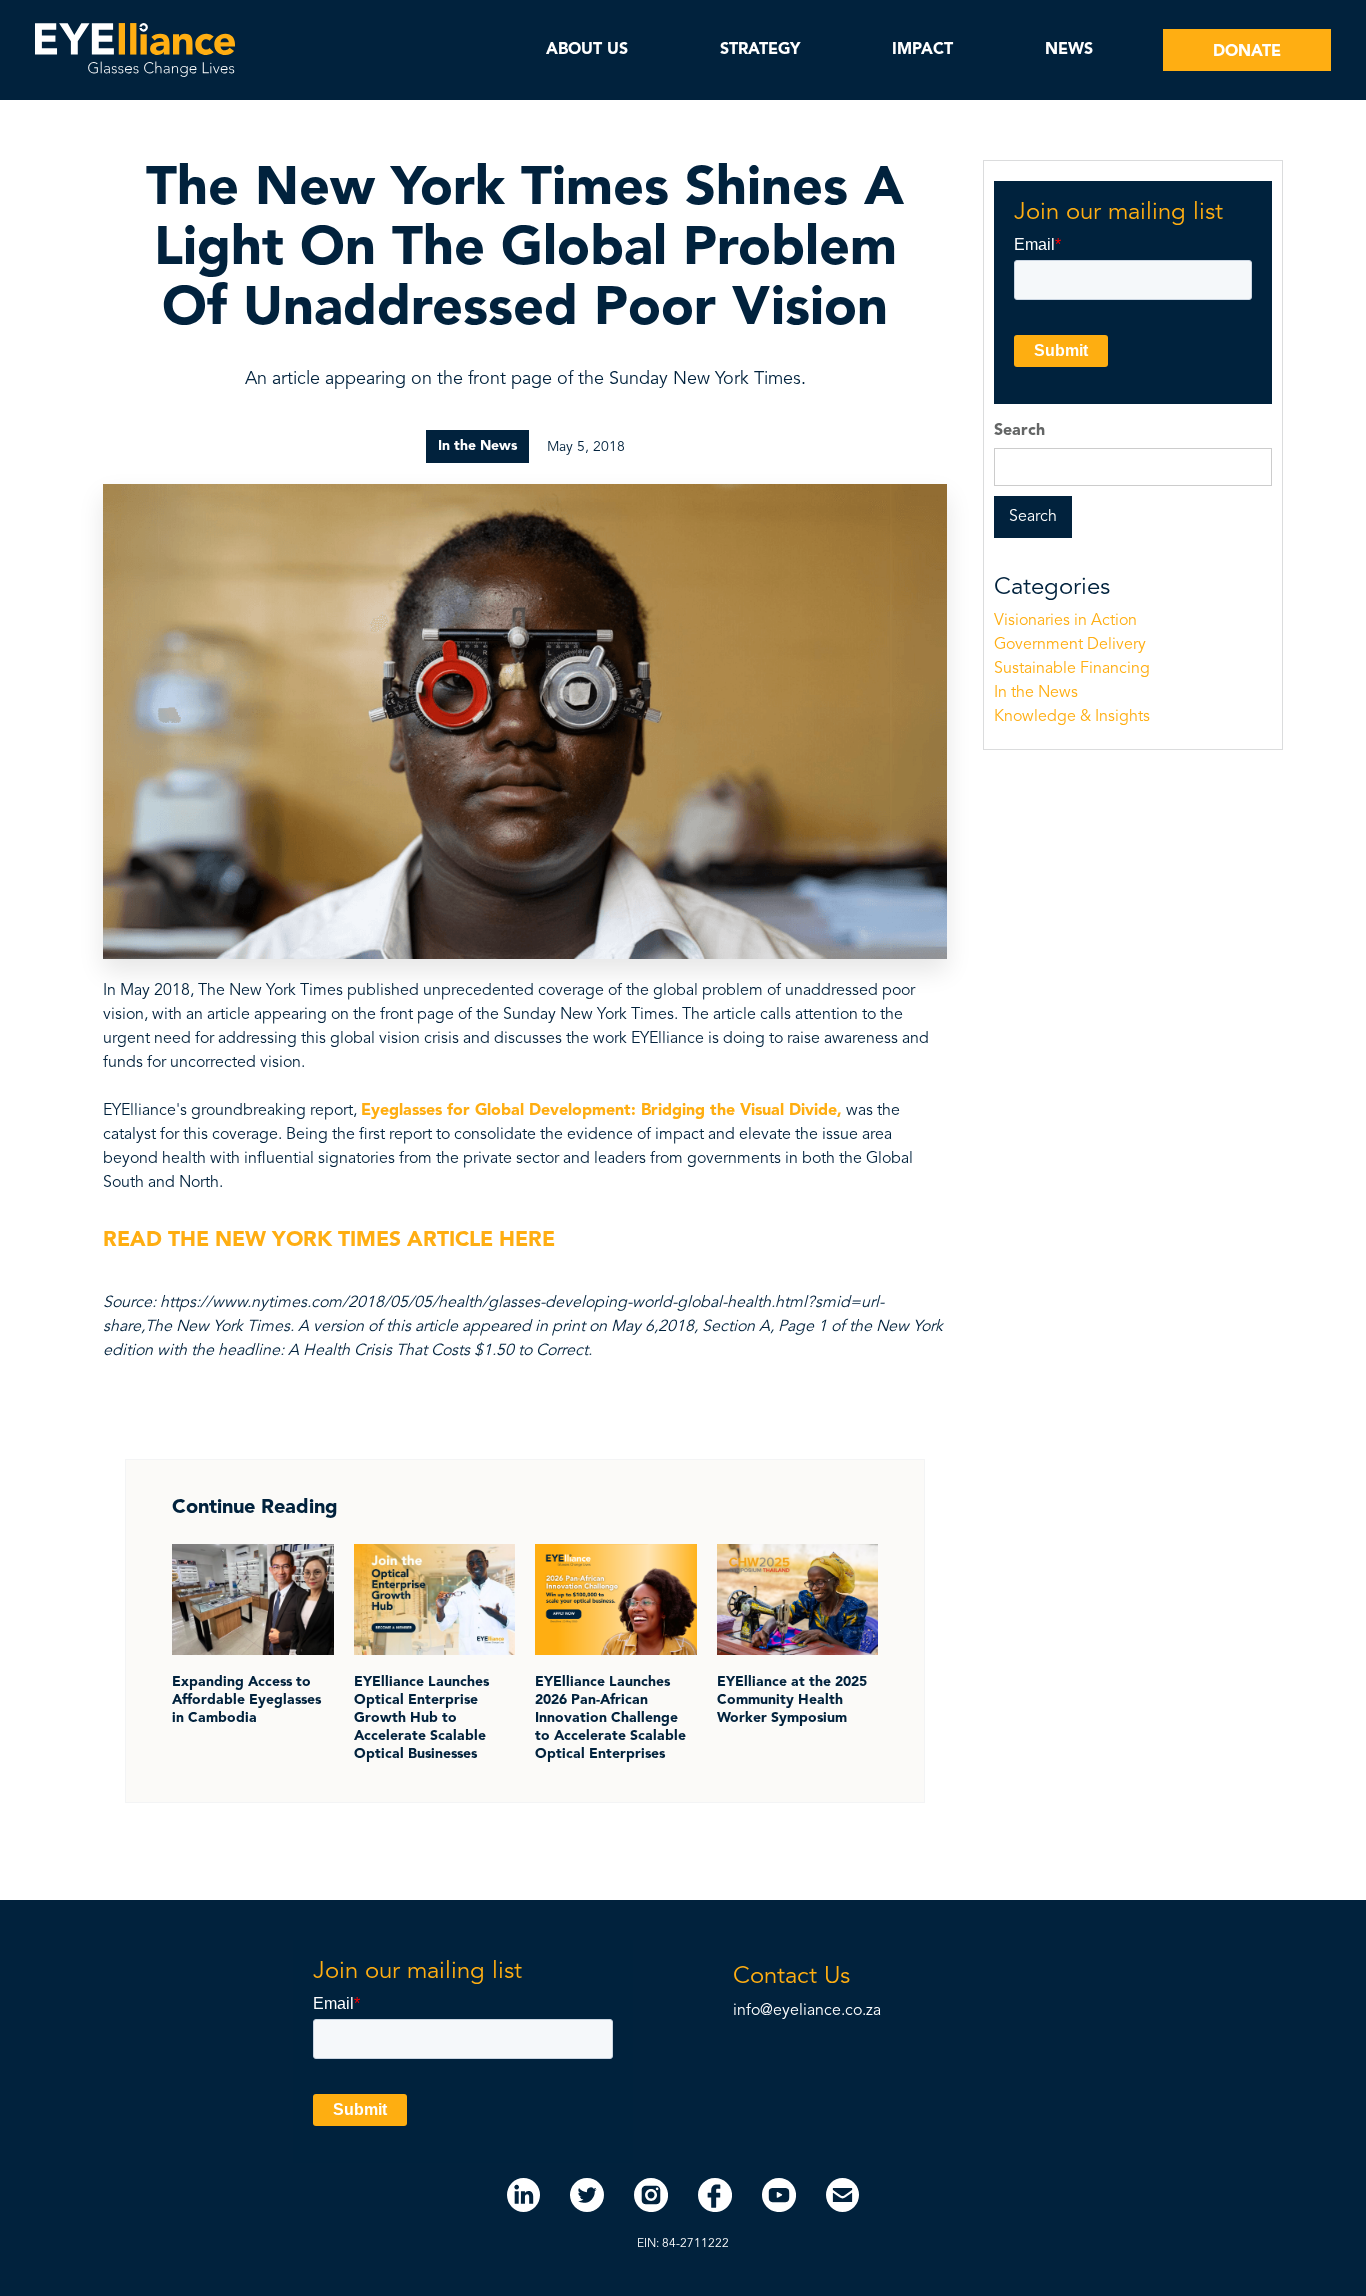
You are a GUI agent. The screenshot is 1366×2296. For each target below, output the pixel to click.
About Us (587, 50)
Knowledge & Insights (1072, 717)
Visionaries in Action (1065, 621)
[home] (135, 50)
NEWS (1069, 50)
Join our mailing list (1118, 213)
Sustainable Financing (1072, 669)
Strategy (760, 50)
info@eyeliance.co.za (807, 2011)
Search (1019, 431)
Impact (922, 50)
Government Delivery (1070, 645)
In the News (1036, 693)
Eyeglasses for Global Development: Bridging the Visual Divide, (601, 1111)
